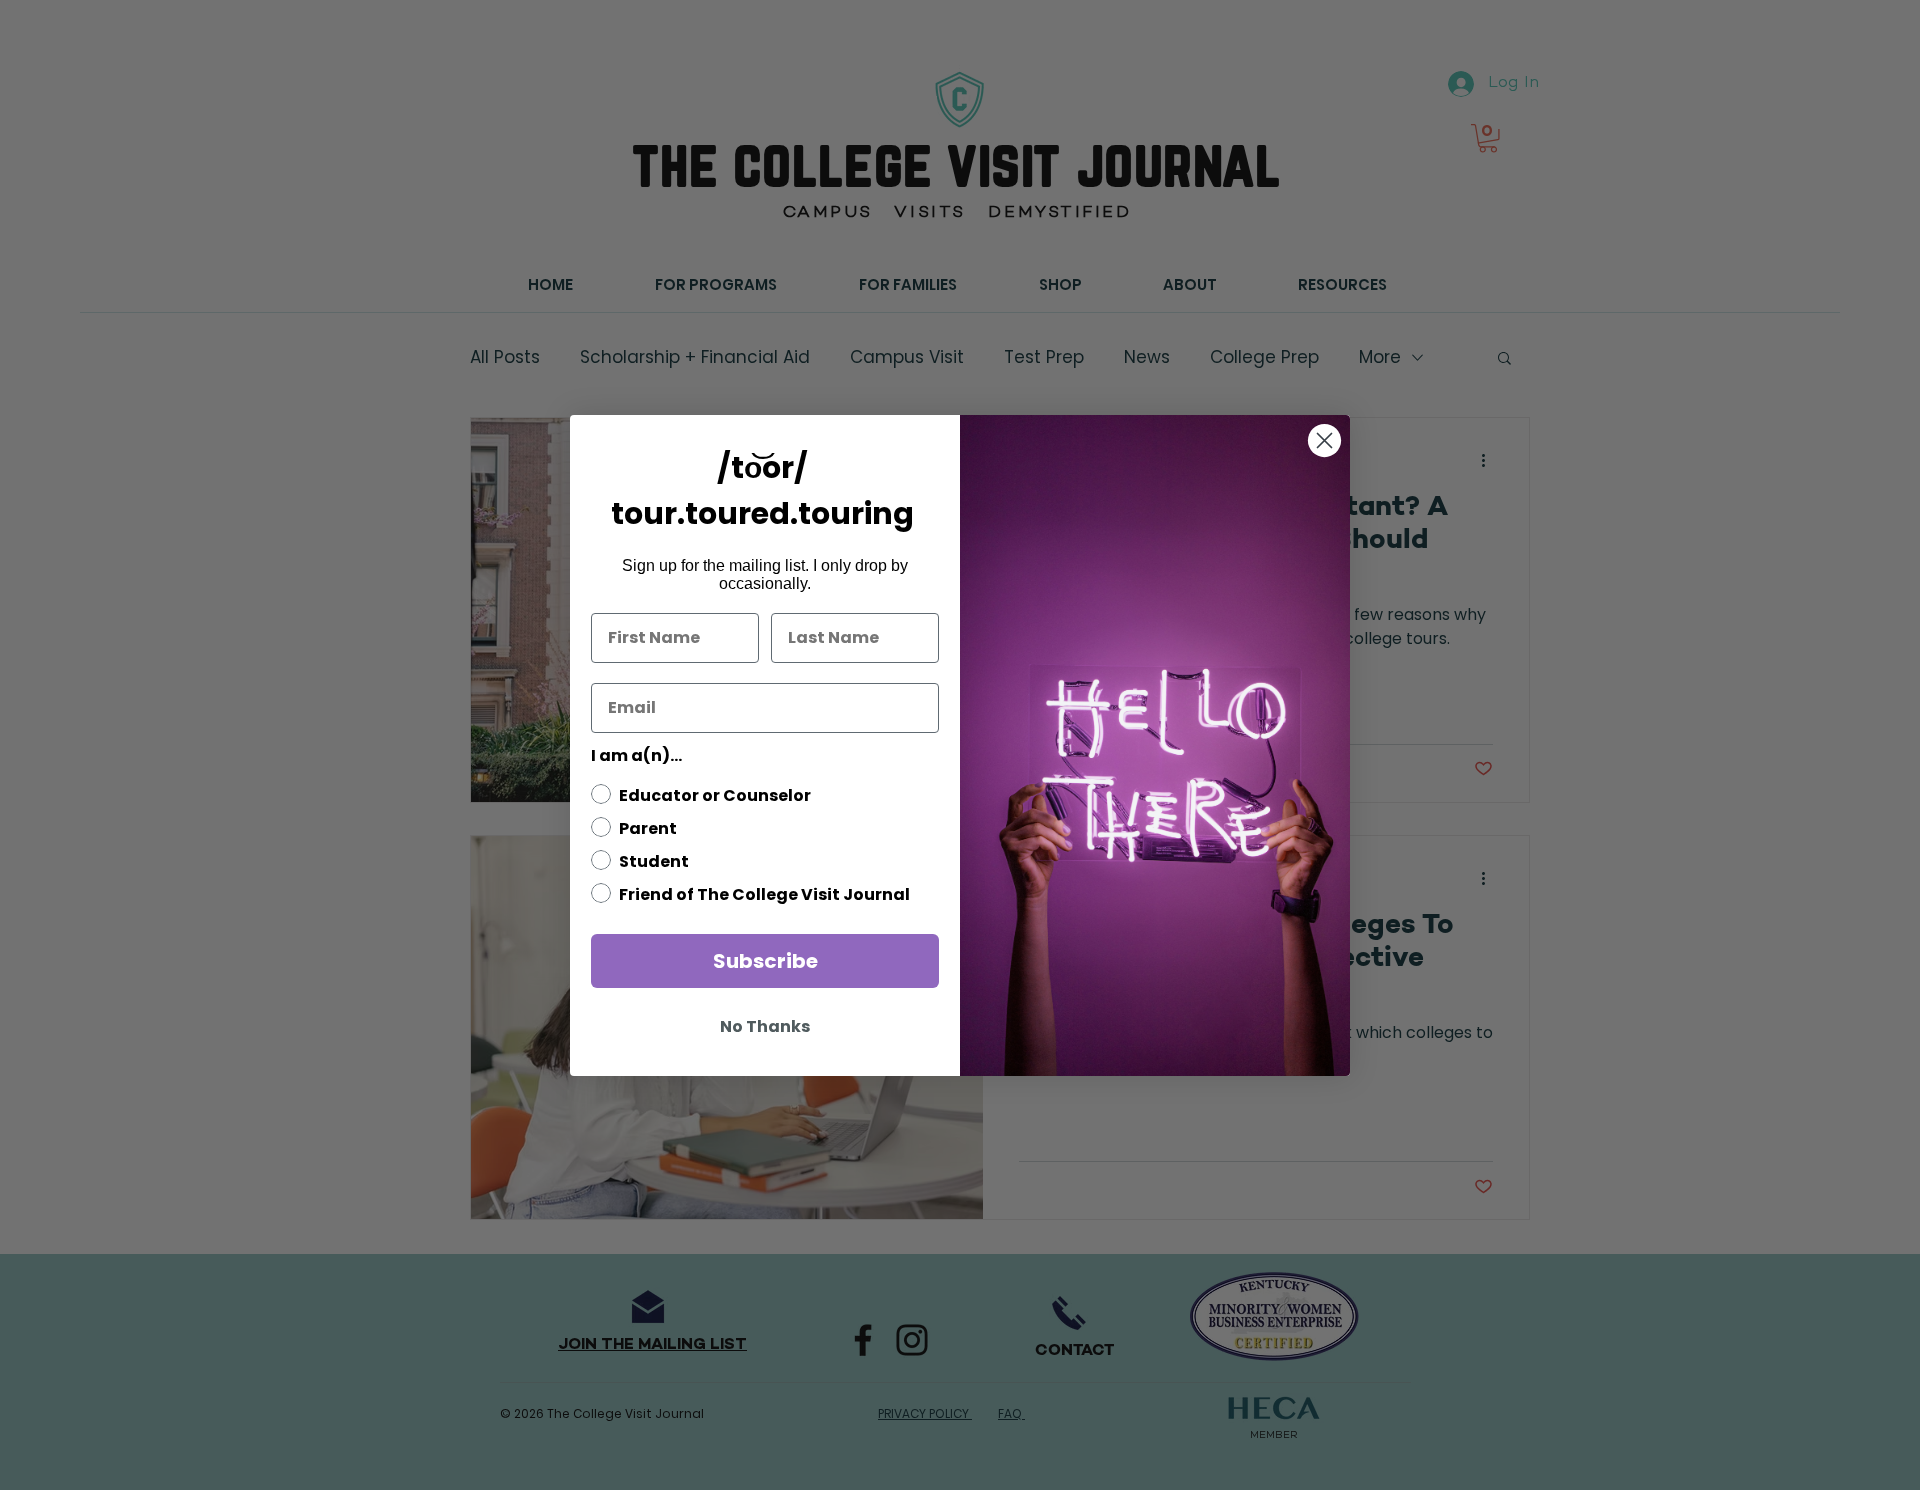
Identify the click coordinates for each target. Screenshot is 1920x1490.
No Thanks (765, 1026)
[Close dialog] (1324, 440)
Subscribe (765, 961)
